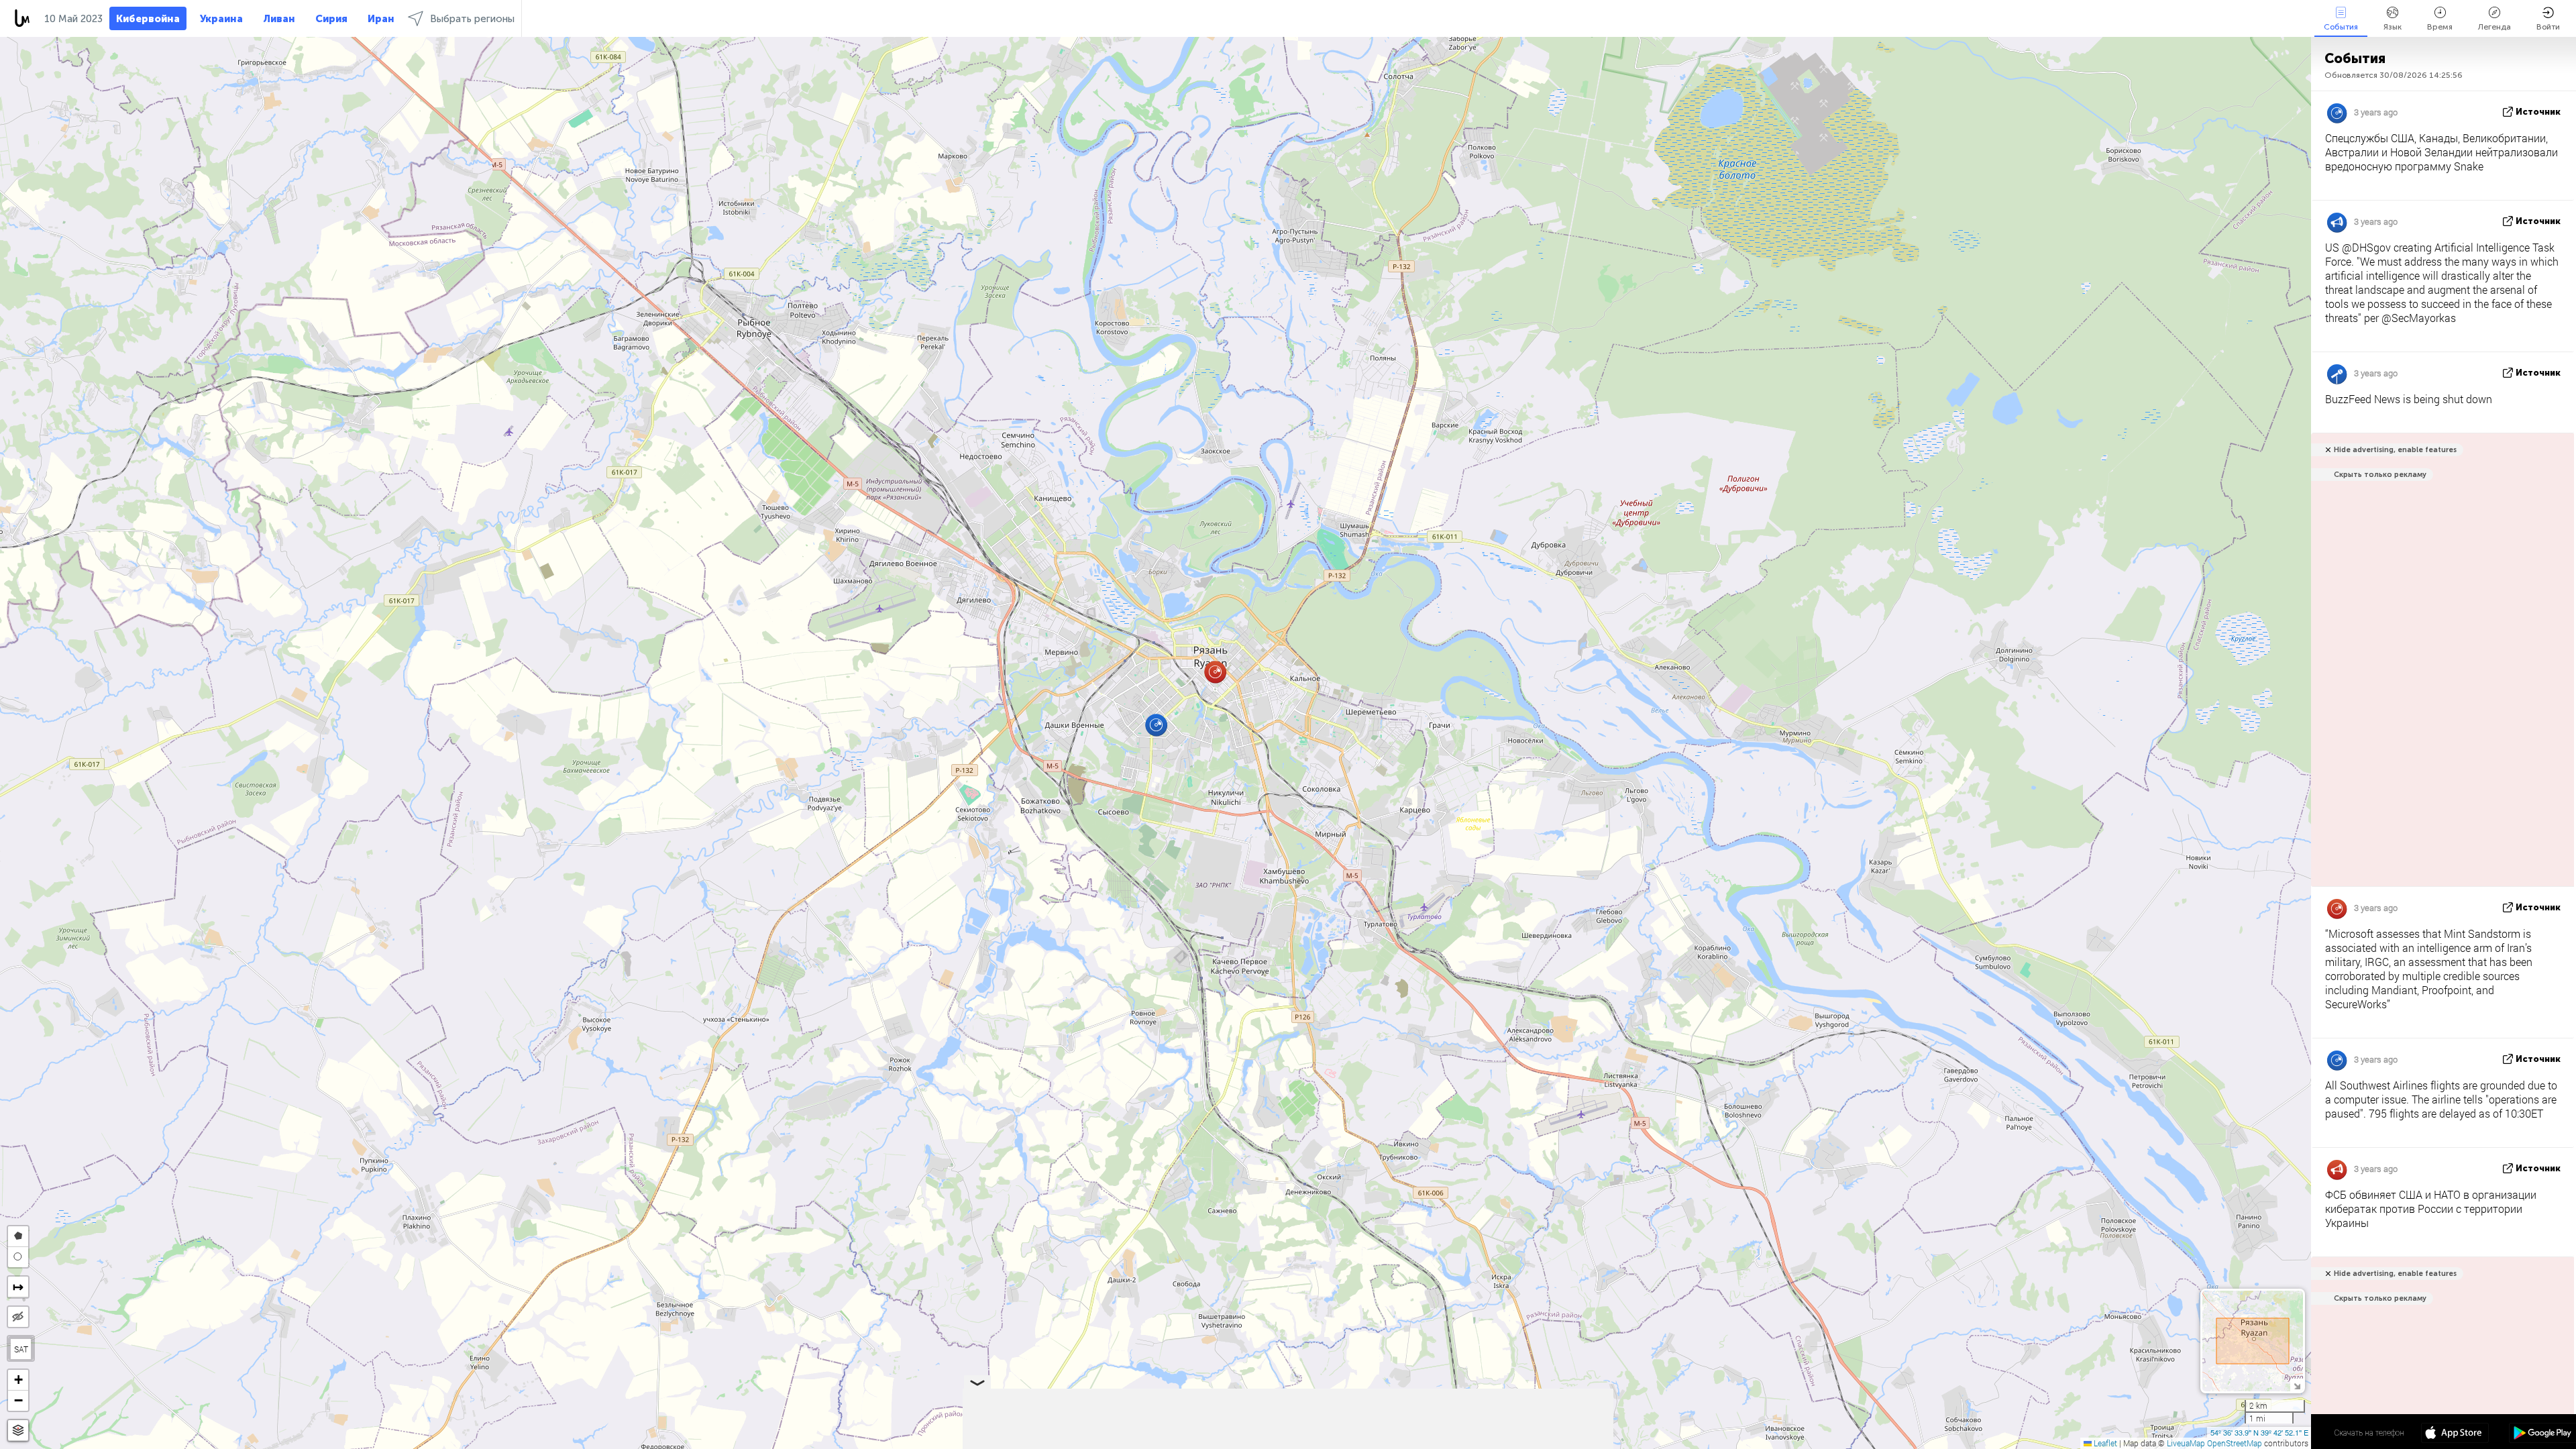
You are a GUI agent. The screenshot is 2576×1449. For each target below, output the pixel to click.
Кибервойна (148, 19)
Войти (2548, 27)
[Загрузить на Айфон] (2455, 1434)
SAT (21, 1349)
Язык (2393, 27)
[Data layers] (18, 1431)
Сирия (331, 19)
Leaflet (2104, 1443)
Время (2440, 27)
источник (2538, 112)
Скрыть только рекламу (2380, 475)
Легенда (2494, 27)
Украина (221, 19)
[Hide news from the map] (18, 1317)
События (2341, 27)
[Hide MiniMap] (2297, 1385)
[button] (1215, 672)
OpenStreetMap (2235, 1443)
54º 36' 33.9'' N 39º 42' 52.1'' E (2259, 1432)
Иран (381, 19)
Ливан (279, 19)
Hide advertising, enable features (2395, 450)
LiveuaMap (2186, 1443)
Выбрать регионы (472, 19)
